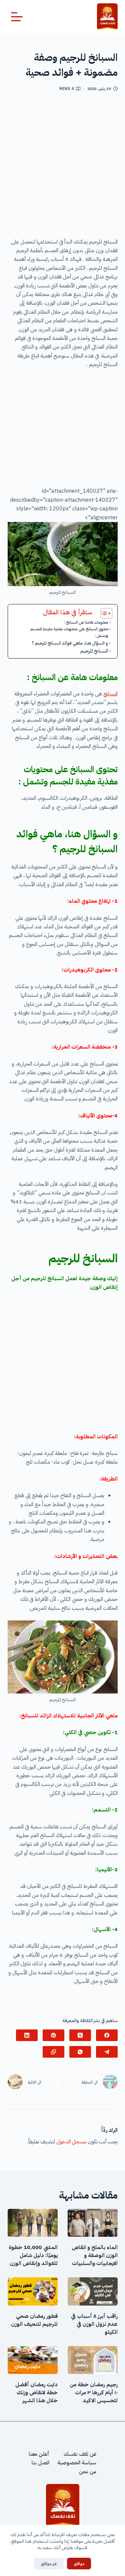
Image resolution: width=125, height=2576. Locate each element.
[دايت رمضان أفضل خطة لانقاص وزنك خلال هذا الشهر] (33, 2360)
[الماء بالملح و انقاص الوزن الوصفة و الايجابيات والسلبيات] (93, 2223)
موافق (79, 2564)
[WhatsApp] (80, 2052)
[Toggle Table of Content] (103, 613)
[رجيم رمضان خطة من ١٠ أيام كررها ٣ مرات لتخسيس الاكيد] (93, 2360)
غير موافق (49, 2564)
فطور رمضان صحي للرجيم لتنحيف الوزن (34, 2320)
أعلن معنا (39, 2454)
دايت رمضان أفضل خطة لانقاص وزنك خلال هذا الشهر (36, 2393)
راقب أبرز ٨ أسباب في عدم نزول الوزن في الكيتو (94, 2324)
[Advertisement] (62, 167)
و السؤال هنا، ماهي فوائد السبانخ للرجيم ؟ (70, 643)
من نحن (88, 2472)
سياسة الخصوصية (77, 2463)
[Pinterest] (53, 2035)
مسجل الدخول (71, 2142)
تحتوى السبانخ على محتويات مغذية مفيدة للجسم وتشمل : (69, 632)
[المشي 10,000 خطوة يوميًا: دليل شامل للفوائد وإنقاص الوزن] (33, 2223)
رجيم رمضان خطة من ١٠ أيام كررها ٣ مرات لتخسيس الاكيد (94, 2393)
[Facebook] (107, 2035)
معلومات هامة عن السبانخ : (86, 622)
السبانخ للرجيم (94, 651)
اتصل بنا (40, 2463)
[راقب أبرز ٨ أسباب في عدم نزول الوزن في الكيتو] (93, 2291)
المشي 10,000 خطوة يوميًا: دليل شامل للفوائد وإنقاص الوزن (33, 2255)
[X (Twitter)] (80, 2035)
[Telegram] (107, 2052)
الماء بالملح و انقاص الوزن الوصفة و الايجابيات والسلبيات (95, 2255)
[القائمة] (17, 17)
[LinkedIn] (27, 2035)
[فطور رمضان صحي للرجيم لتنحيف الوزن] (33, 2291)
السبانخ (110, 694)
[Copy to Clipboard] (53, 2052)
